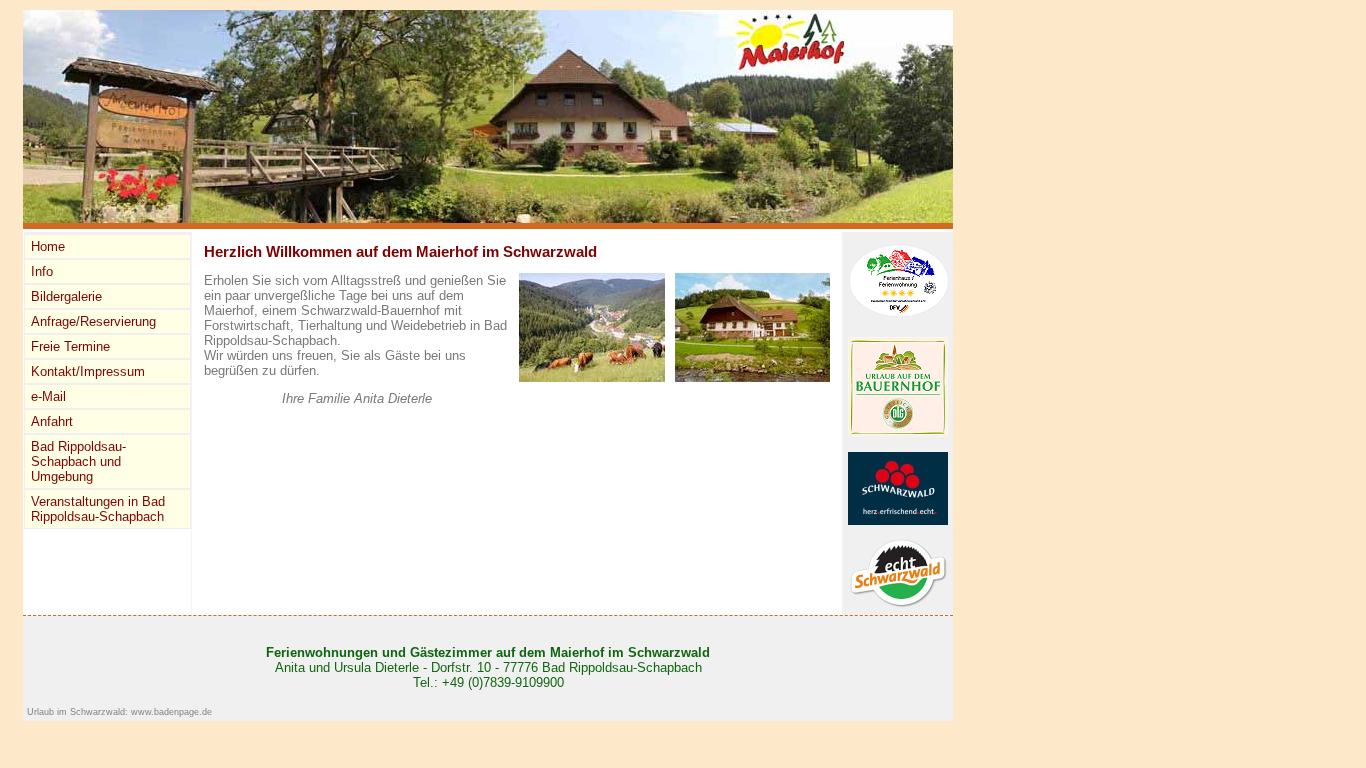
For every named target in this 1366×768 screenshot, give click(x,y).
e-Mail (48, 396)
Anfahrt (52, 421)
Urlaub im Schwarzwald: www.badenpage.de (119, 712)
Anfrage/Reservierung (93, 321)
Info (42, 271)
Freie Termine (70, 346)
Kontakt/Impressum (88, 371)
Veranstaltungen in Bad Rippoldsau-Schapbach (98, 509)
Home (48, 246)
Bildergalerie (66, 296)
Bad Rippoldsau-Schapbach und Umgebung (78, 461)
